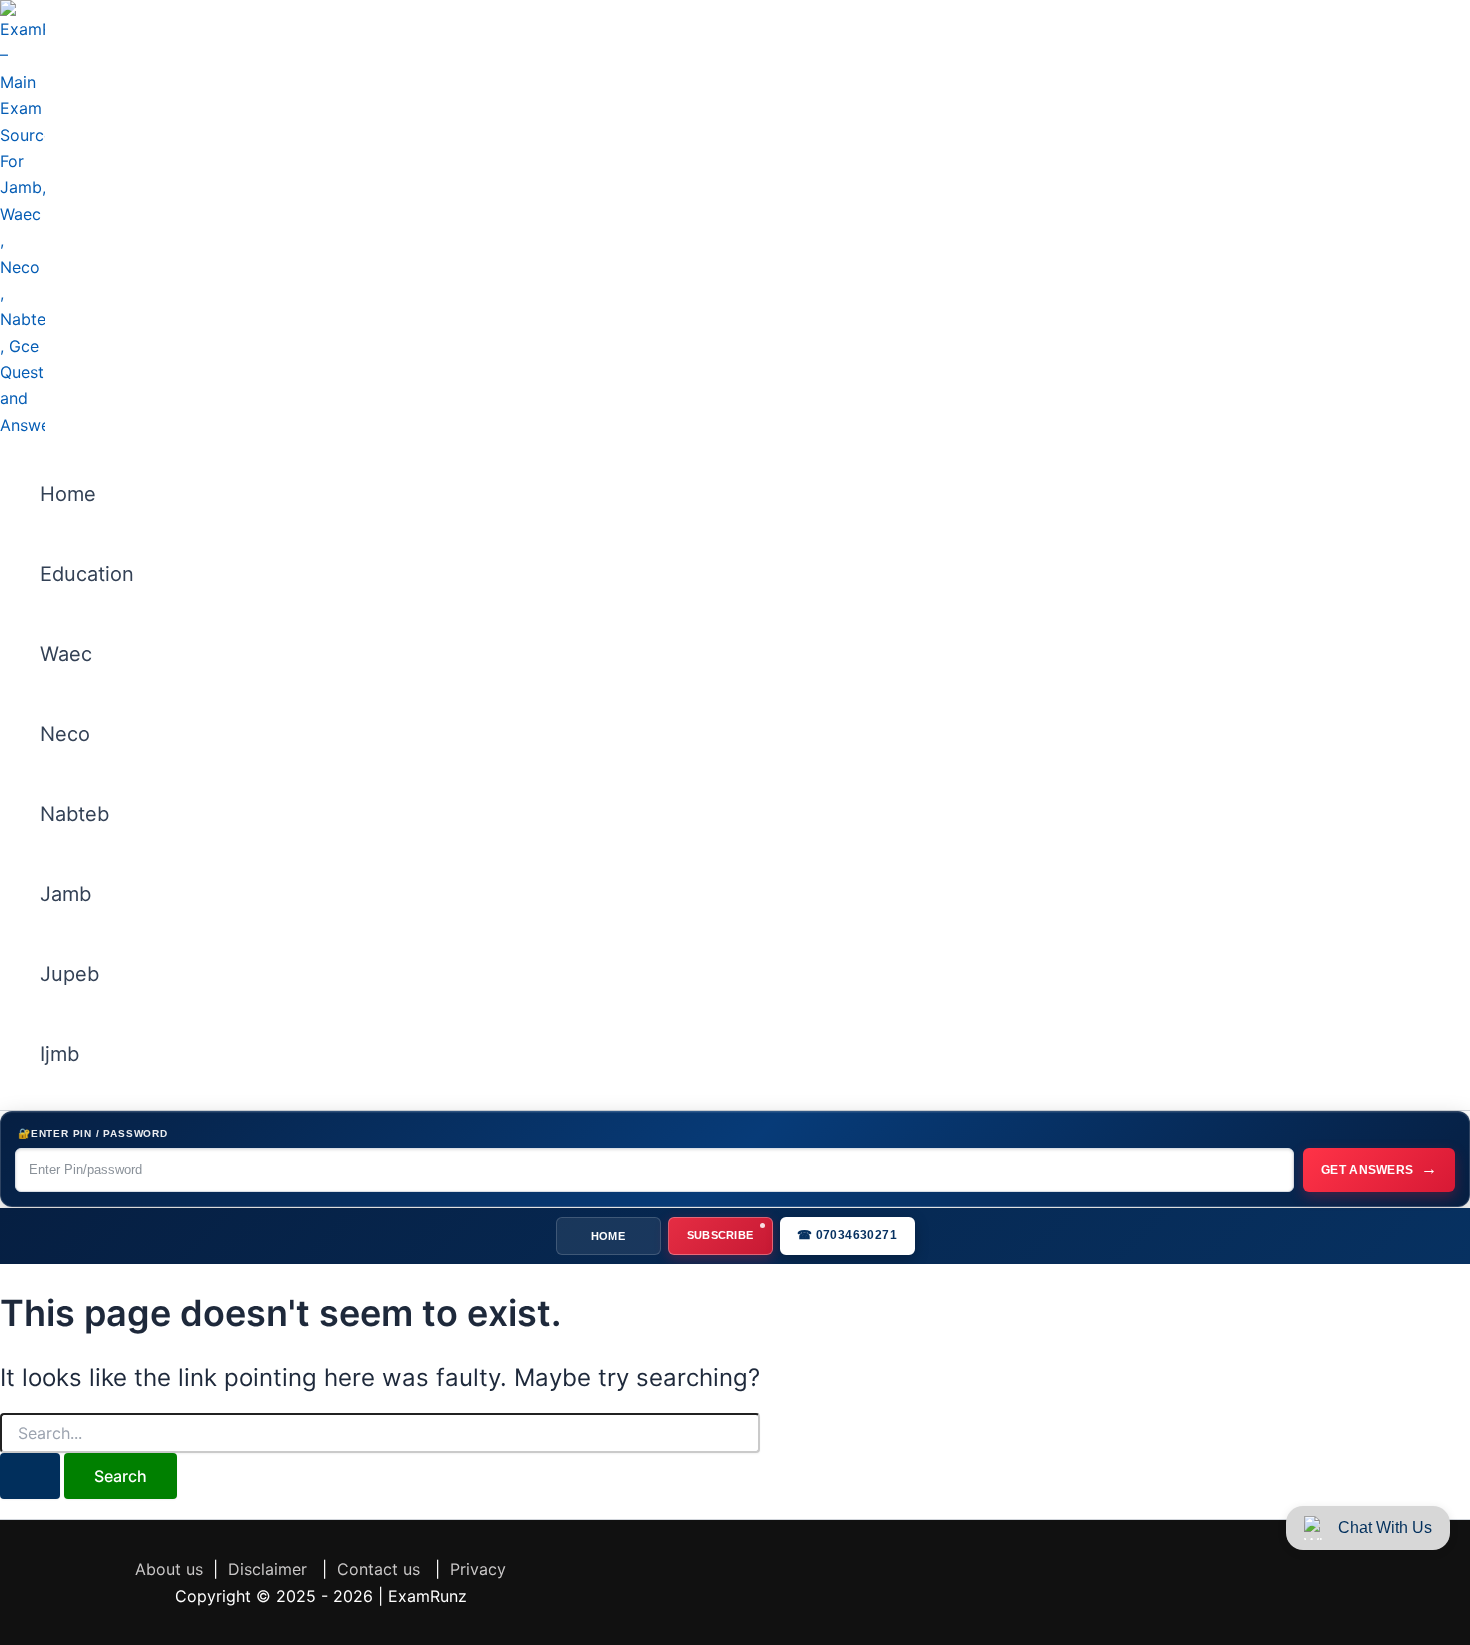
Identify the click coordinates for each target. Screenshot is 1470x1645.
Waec (66, 654)
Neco (65, 734)
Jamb (65, 894)
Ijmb (59, 1054)
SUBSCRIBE (720, 1235)
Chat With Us (1385, 1527)
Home (68, 494)
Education (87, 574)
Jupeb (69, 974)
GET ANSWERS (1379, 1168)
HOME (608, 1236)
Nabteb (74, 814)
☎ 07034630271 (847, 1235)
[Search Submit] (30, 1476)
